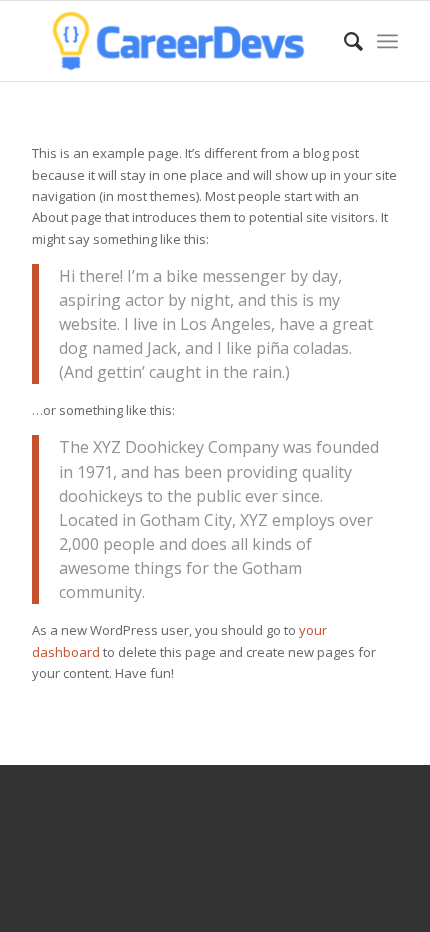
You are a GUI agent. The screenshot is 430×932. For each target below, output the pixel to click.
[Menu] (387, 41)
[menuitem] (343, 41)
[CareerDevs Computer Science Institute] (178, 41)
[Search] (343, 41)
